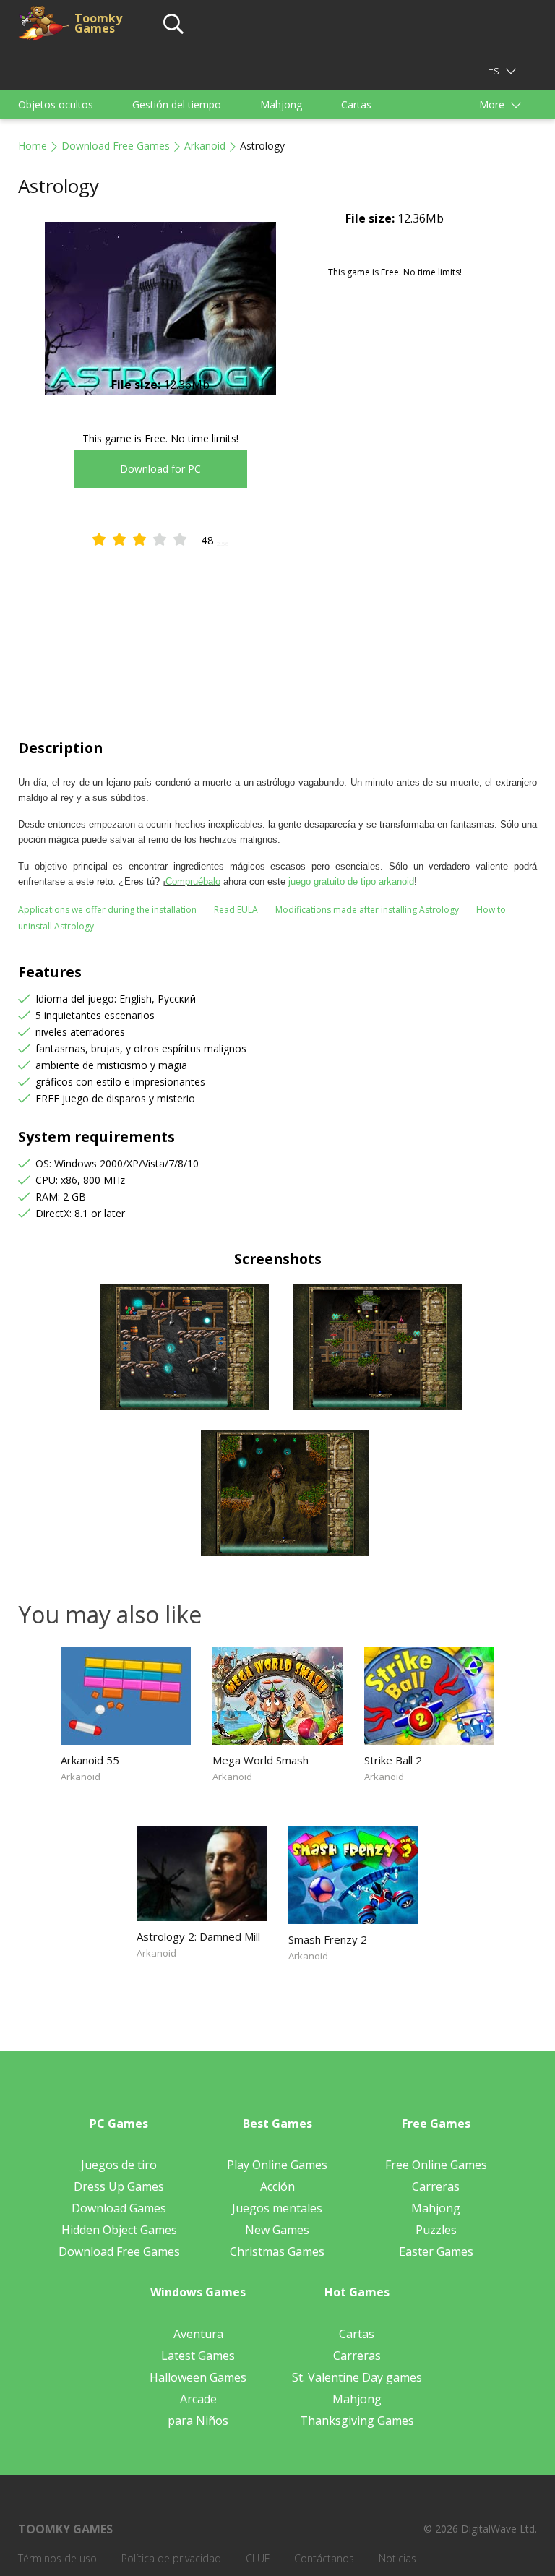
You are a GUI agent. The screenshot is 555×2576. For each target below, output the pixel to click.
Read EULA (236, 910)
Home (33, 146)
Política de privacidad (171, 2558)
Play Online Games (277, 2165)
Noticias (397, 2558)
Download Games (119, 2208)
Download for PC (160, 469)
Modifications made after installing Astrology (367, 910)
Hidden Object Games (119, 2230)
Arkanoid (205, 146)
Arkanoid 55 (90, 1760)
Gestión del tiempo (177, 104)
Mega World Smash (261, 1760)
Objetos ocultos (56, 104)
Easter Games (436, 2251)
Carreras (436, 2186)
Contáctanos (324, 2558)
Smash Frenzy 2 (328, 1939)
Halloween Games (198, 2377)
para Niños (198, 2421)
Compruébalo (193, 881)
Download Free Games (116, 146)
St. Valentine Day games (357, 2377)
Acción (277, 2186)
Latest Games (198, 2356)
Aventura (198, 2334)
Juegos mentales (277, 2208)
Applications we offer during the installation (107, 910)
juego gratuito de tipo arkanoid (351, 881)
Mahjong (281, 104)
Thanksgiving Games (357, 2421)
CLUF (258, 2558)
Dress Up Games (119, 2186)
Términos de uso (57, 2558)
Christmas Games (277, 2251)
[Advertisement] (277, 630)
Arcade (198, 2399)
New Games (277, 2230)
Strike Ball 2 (393, 1760)
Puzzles (436, 2230)
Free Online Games (436, 2165)
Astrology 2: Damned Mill (198, 1936)
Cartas (356, 104)
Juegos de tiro (119, 2165)
